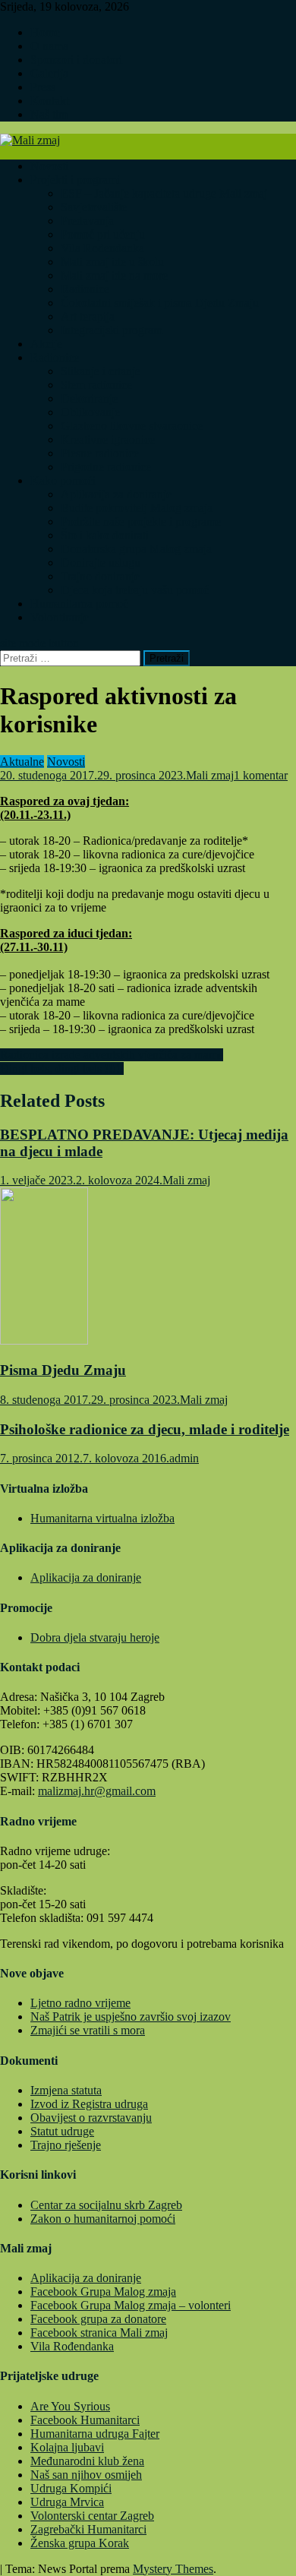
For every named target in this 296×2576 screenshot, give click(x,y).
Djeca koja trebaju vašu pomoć (135, 590)
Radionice (85, 289)
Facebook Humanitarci (85, 2420)
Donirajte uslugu (101, 563)
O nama (49, 46)
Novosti (49, 166)
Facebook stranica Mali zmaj (99, 2333)
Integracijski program (112, 330)
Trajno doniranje (100, 576)
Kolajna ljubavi (67, 2447)
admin (184, 1458)
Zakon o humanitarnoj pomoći (103, 2219)
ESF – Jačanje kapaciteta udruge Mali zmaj (164, 193)
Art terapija (88, 316)
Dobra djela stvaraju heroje (95, 1637)
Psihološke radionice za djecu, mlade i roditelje (145, 1429)
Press (43, 87)
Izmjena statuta (66, 2090)
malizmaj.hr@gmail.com (97, 1791)
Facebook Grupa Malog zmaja (103, 2292)
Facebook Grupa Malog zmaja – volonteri (131, 2305)
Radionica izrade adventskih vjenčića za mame (112, 1055)
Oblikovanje (90, 412)
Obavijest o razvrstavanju (91, 2118)
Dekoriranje (89, 398)
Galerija (49, 73)
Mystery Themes (173, 2569)
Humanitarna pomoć (79, 604)
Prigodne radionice (106, 467)
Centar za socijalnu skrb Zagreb (106, 2205)
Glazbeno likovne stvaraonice (132, 426)
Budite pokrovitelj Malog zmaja (137, 508)
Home (45, 32)
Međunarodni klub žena (87, 2461)
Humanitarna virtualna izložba (102, 1518)
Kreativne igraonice (108, 439)
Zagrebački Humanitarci (88, 2529)
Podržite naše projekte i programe (141, 522)
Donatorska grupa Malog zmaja (136, 549)
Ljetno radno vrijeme (80, 2003)
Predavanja (87, 221)
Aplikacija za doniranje (116, 494)
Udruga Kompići (71, 2488)
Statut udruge (62, 2131)
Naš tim (49, 114)
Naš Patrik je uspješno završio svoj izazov (131, 2017)
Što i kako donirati (105, 535)
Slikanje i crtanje (101, 371)
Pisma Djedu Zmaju (63, 1370)
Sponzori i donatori (76, 60)
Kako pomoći (63, 480)
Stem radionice (96, 385)
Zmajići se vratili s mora (88, 2030)
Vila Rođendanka (102, 248)
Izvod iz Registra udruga (89, 2104)
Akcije (46, 344)
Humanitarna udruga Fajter (95, 2434)
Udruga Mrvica (67, 2502)
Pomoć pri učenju (103, 234)
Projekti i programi (75, 180)
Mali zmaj (210, 775)
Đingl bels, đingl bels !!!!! (62, 1068)
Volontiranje (60, 617)
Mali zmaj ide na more (114, 275)
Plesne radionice (100, 453)
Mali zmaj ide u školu (112, 262)
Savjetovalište (94, 207)
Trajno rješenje (66, 2145)
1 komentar (261, 775)
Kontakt (50, 101)
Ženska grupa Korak (80, 2543)
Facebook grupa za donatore (98, 2319)
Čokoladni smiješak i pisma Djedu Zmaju (160, 303)
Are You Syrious (70, 2406)
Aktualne (22, 762)
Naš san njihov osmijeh (86, 2475)
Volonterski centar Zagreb (92, 2516)
